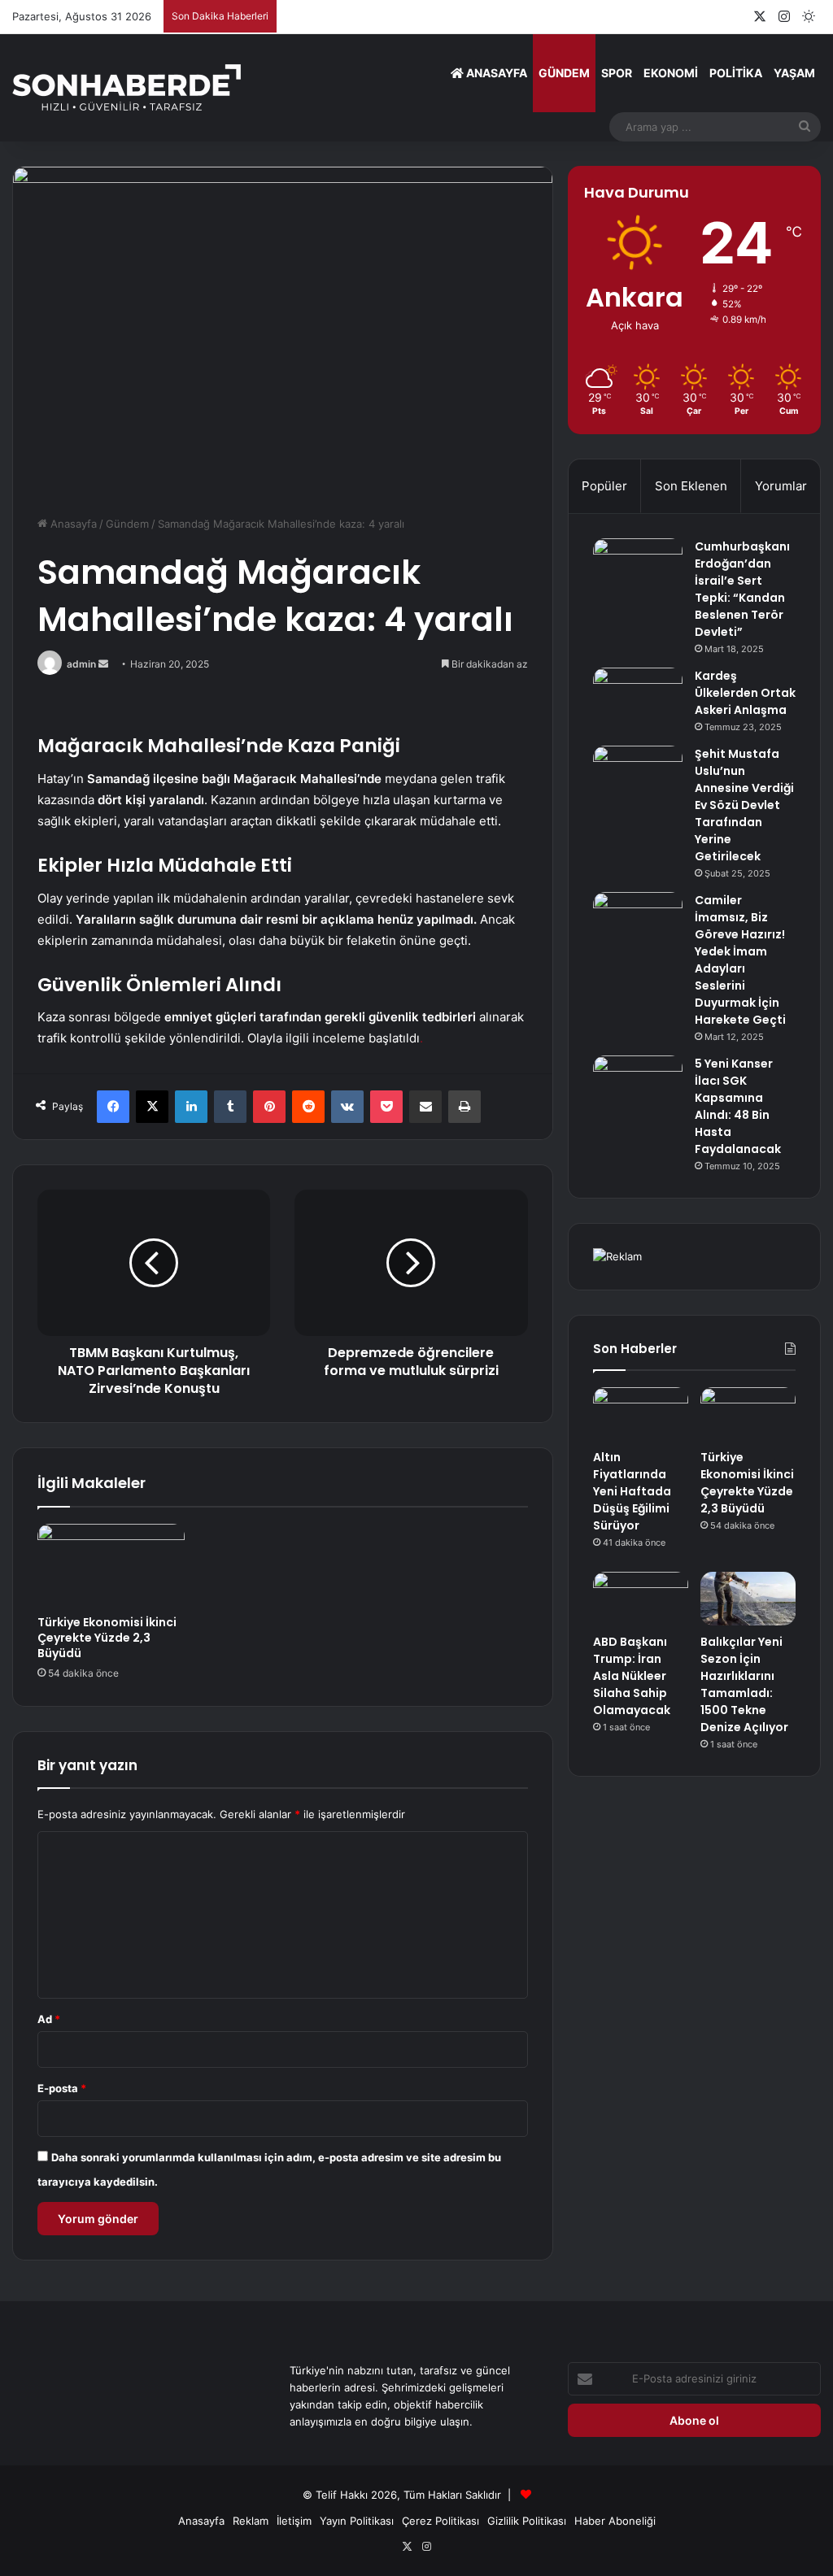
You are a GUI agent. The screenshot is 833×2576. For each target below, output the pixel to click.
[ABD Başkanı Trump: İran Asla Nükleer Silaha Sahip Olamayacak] (641, 1599)
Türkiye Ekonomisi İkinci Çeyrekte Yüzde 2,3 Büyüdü (107, 1638)
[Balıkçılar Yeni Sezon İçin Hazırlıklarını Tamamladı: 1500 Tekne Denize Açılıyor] (748, 1599)
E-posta (62, 2088)
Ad (49, 2019)
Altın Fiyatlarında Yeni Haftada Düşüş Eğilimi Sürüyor (632, 1491)
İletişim (294, 2521)
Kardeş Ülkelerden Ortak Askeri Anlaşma (745, 693)
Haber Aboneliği (615, 2521)
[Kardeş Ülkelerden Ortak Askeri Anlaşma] (638, 698)
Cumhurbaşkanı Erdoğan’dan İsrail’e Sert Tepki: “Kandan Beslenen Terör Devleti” (742, 589)
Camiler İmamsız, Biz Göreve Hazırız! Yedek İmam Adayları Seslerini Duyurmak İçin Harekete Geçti (740, 960)
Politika (736, 73)
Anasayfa (495, 73)
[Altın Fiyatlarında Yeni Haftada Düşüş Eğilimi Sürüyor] (641, 1414)
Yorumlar (781, 486)
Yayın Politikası (357, 2521)
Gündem (564, 73)
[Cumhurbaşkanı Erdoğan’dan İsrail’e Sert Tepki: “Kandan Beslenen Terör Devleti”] (638, 569)
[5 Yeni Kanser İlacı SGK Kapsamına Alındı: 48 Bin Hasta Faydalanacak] (638, 1086)
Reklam (251, 2521)
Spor (617, 73)
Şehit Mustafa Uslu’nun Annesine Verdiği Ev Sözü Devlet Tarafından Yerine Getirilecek (744, 805)
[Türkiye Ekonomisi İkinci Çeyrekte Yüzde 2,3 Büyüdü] (111, 1565)
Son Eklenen (691, 486)
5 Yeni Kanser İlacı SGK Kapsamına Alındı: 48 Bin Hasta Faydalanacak (738, 1106)
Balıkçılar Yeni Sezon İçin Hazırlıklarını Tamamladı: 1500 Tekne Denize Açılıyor (744, 1684)
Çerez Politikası (440, 2521)
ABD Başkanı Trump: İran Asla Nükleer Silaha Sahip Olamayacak (632, 1676)
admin (81, 664)
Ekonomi (671, 73)
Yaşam (794, 73)
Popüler (604, 486)
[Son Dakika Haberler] (126, 87)
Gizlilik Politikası (527, 2521)
